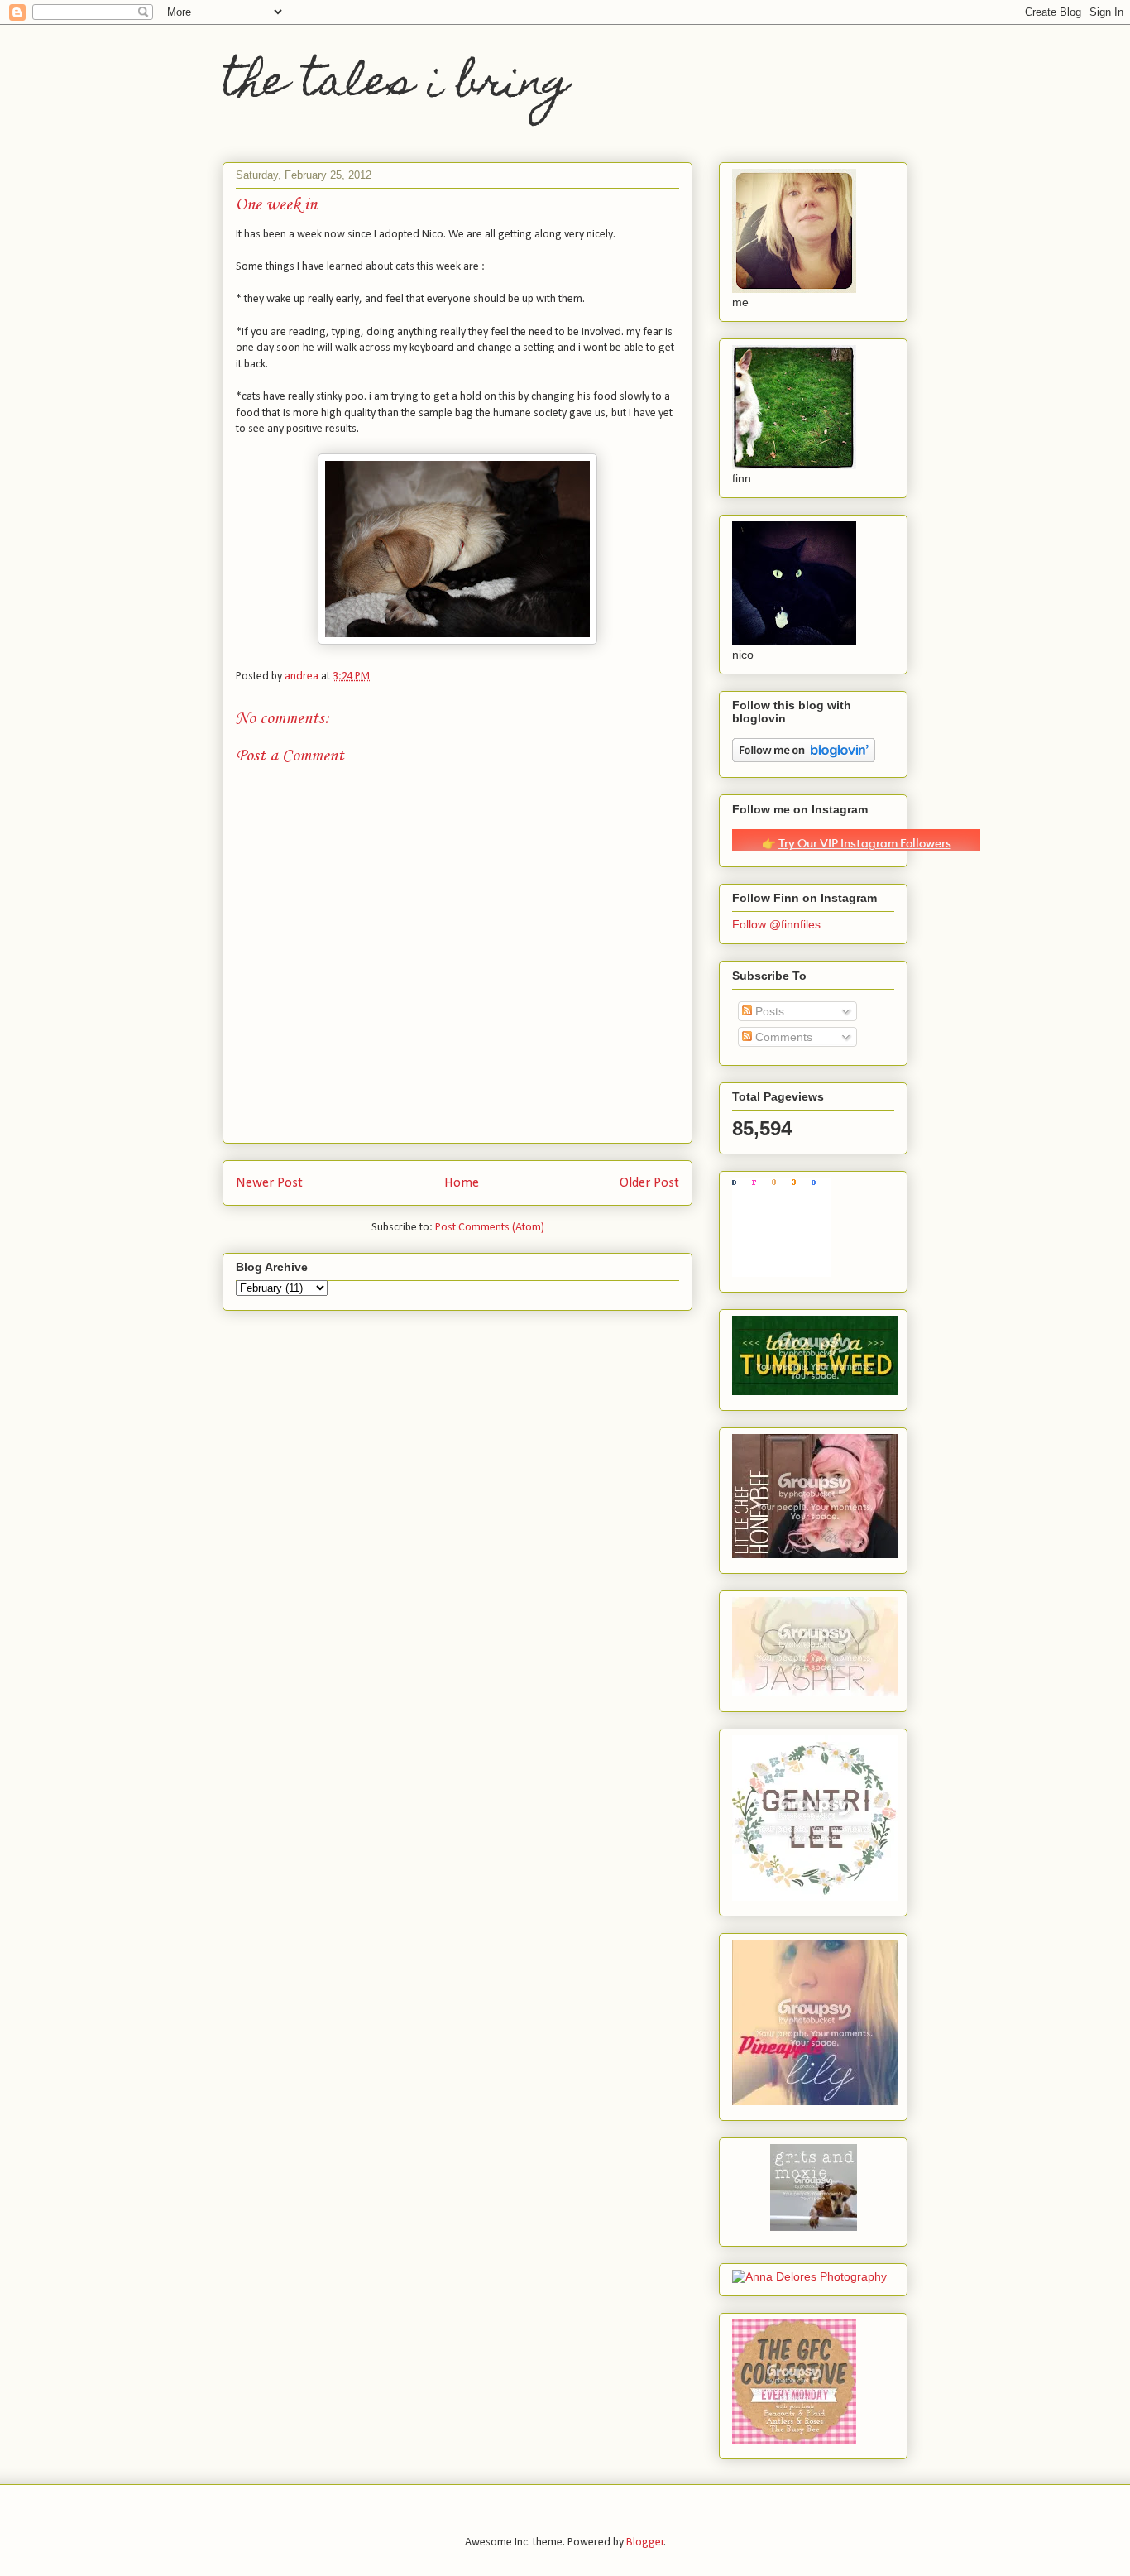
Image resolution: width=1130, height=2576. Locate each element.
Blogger (645, 2542)
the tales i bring (396, 86)
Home (462, 1183)
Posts (768, 1011)
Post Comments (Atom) (490, 1228)
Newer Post (269, 1183)
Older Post (649, 1183)
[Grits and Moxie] (814, 2227)
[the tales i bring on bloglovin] (804, 758)
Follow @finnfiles (776, 924)
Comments (782, 1037)
